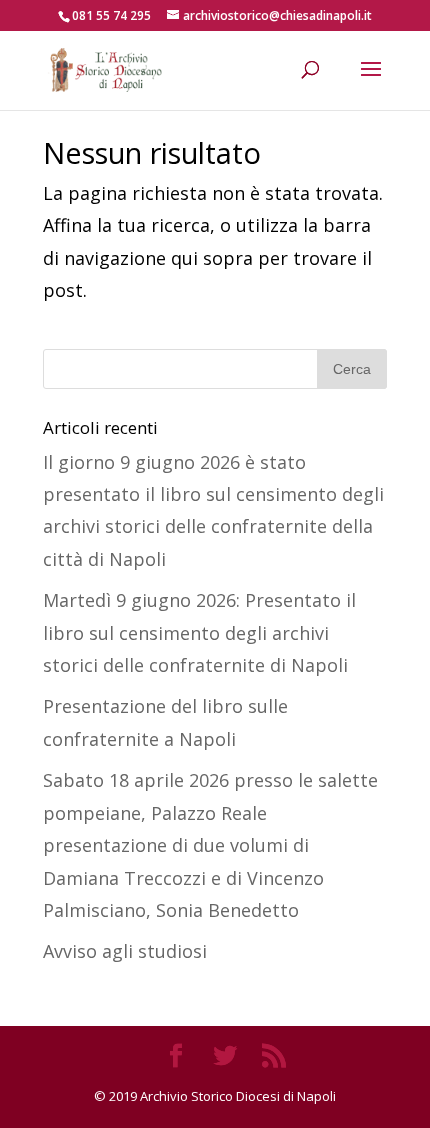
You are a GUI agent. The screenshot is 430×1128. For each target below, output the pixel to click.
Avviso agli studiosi (125, 951)
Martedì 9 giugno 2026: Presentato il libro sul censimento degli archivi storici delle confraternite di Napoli (199, 632)
